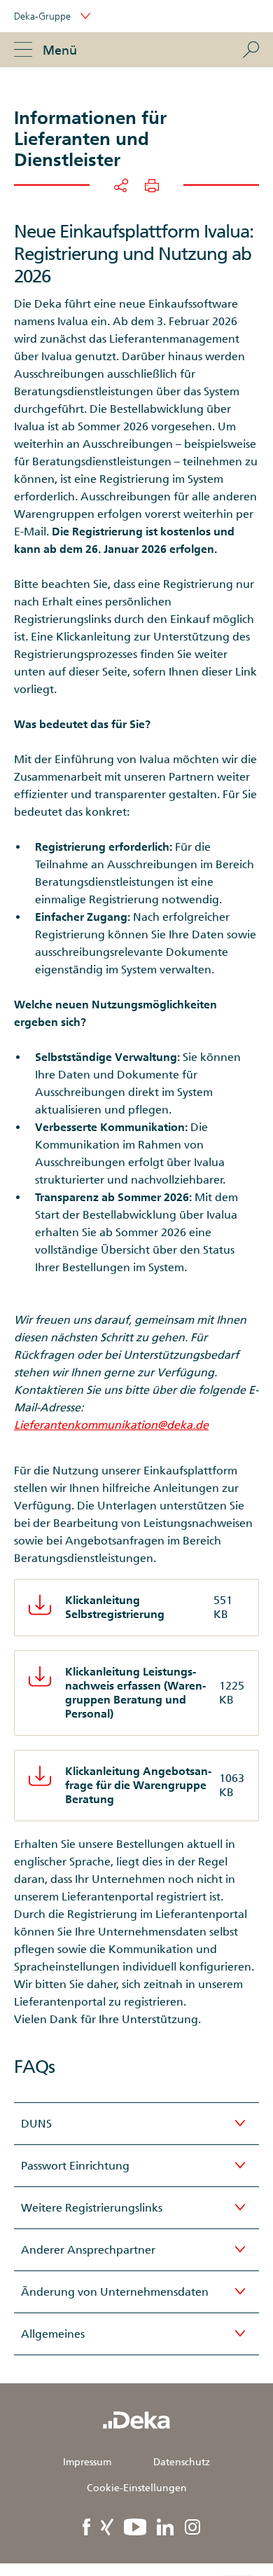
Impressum (87, 2462)
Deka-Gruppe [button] (44, 16)
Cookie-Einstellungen (137, 2488)
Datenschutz (182, 2462)
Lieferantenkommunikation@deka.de (111, 1425)
